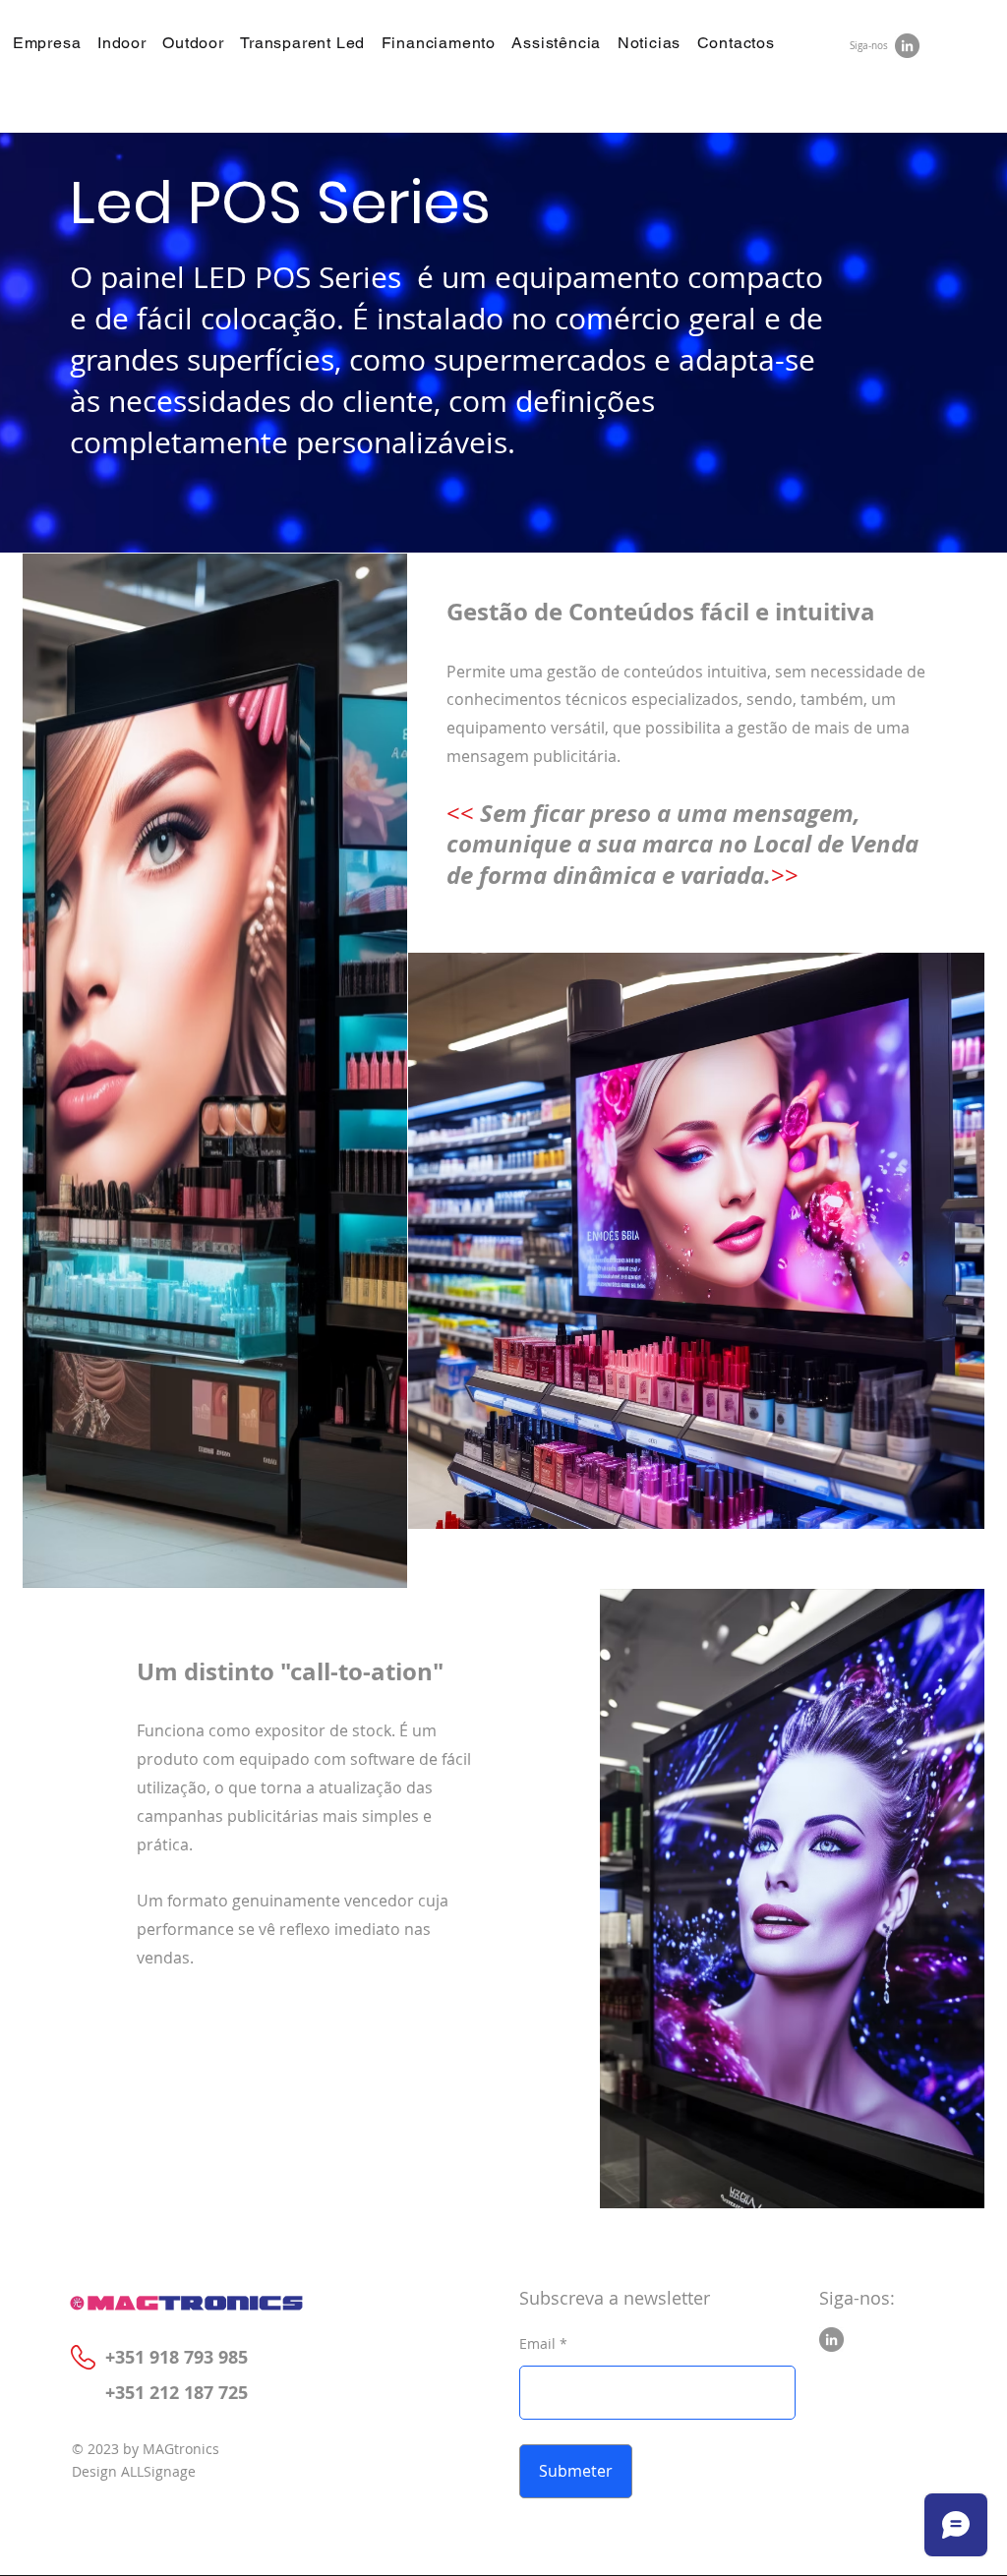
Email (537, 2344)
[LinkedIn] (907, 46)
